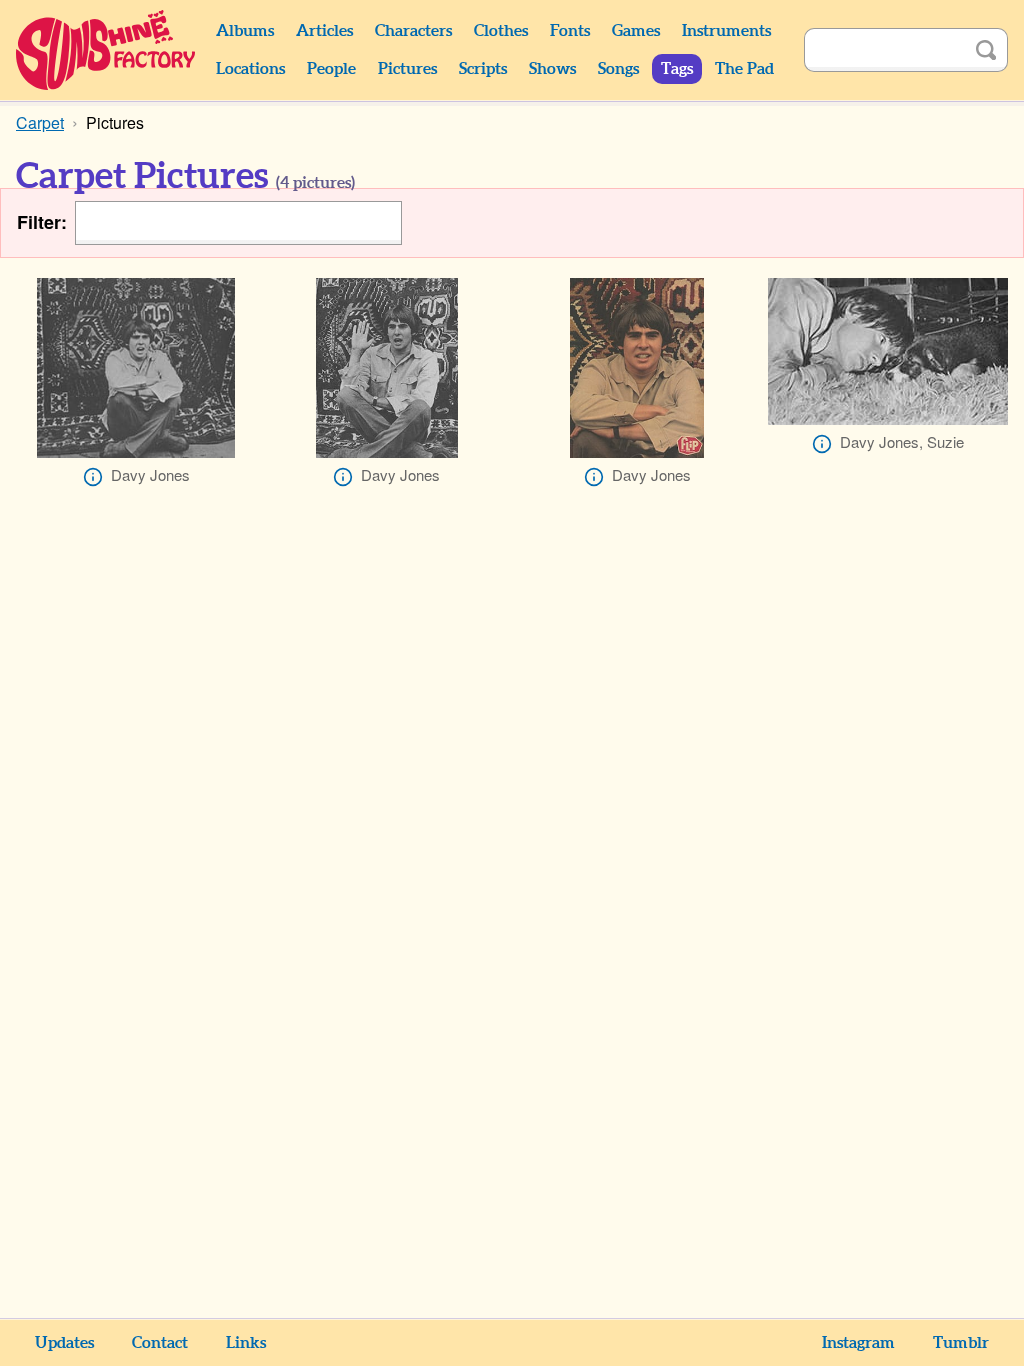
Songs (618, 69)
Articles (324, 31)
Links (246, 1343)
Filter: (42, 222)
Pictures (407, 69)
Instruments (726, 31)
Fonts (570, 31)
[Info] (93, 477)
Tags (677, 69)
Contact (160, 1343)
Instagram (858, 1343)
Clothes (501, 31)
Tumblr (961, 1343)
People (331, 69)
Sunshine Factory (106, 50)
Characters (413, 31)
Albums (245, 31)
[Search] (986, 50)
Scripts (483, 69)
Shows (552, 69)
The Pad (744, 69)
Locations (250, 69)
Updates (64, 1343)
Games (636, 31)
